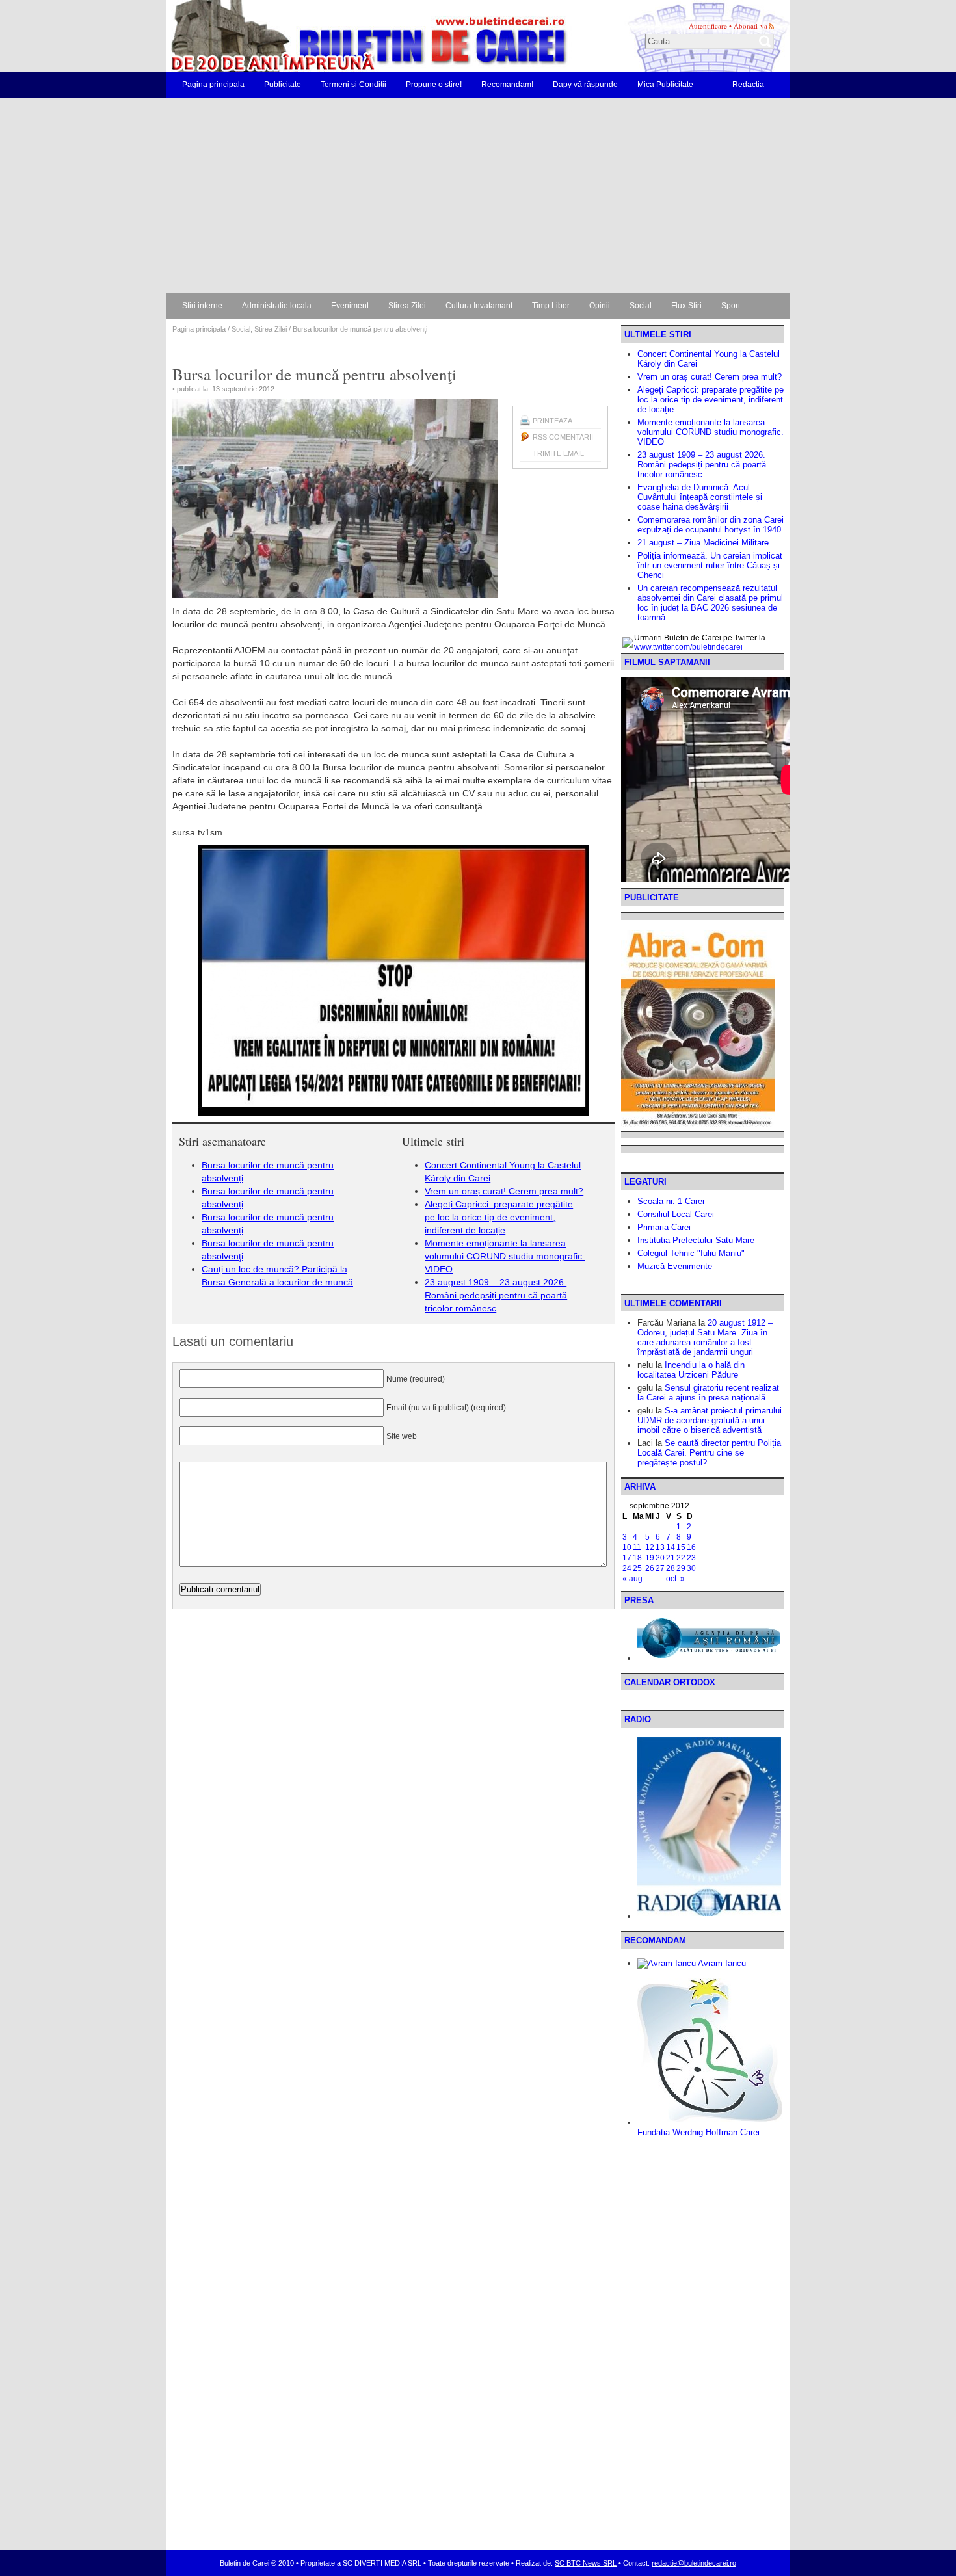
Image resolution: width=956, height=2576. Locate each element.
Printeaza (552, 421)
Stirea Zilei (407, 306)
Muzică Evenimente (675, 1266)
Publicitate (283, 85)
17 (627, 1558)
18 (637, 1558)
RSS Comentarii (563, 437)
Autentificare (708, 26)
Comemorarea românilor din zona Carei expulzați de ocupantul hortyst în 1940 (710, 525)
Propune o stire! (434, 85)
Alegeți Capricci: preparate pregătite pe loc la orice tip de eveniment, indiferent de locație (499, 1217)
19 (650, 1558)
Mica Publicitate (665, 85)
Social (641, 306)
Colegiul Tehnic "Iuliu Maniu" (691, 1253)
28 (671, 1568)
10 (627, 1547)
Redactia (748, 85)
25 (637, 1568)
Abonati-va (750, 26)
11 (637, 1547)
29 (681, 1568)
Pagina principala (213, 85)
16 (691, 1547)
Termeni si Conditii (353, 85)
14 (671, 1547)
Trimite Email (558, 453)
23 (691, 1558)
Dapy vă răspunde (585, 85)
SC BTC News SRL (586, 2563)
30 (691, 1568)
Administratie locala (277, 306)
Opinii (600, 306)
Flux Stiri (686, 306)
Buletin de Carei (332, 36)
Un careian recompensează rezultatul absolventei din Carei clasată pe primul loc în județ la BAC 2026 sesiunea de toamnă (710, 603)
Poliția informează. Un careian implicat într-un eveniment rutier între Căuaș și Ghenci (710, 565)
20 (660, 1558)
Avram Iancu (721, 1963)
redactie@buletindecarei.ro (694, 2563)
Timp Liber (551, 306)
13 (660, 1547)
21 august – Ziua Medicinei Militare (703, 543)
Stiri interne (202, 306)
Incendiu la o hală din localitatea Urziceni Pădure (691, 1370)
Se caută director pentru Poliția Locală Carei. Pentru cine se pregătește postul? (709, 1453)
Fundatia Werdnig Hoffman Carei (698, 2132)
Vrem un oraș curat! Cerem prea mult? (504, 1191)
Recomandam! (507, 85)
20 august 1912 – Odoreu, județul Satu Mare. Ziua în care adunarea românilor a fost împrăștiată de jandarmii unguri (705, 1337)
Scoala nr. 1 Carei (671, 1201)
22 (681, 1558)
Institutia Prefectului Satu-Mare (696, 1240)
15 (681, 1547)
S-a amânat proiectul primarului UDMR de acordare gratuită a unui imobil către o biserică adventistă (710, 1420)
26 (650, 1568)
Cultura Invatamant (479, 306)
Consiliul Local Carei (676, 1214)
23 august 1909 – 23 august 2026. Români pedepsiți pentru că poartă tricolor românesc (496, 1295)
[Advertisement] (478, 195)
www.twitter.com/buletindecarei (688, 647)
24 (627, 1568)
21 (671, 1558)
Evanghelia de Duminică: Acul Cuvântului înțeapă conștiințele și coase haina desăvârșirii (700, 497)
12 (650, 1547)
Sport (731, 306)
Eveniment (350, 306)
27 (660, 1568)
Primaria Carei (664, 1227)
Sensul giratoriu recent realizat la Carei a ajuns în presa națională (708, 1393)
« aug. (633, 1579)
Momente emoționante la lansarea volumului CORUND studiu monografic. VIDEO (505, 1256)
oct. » (675, 1579)
